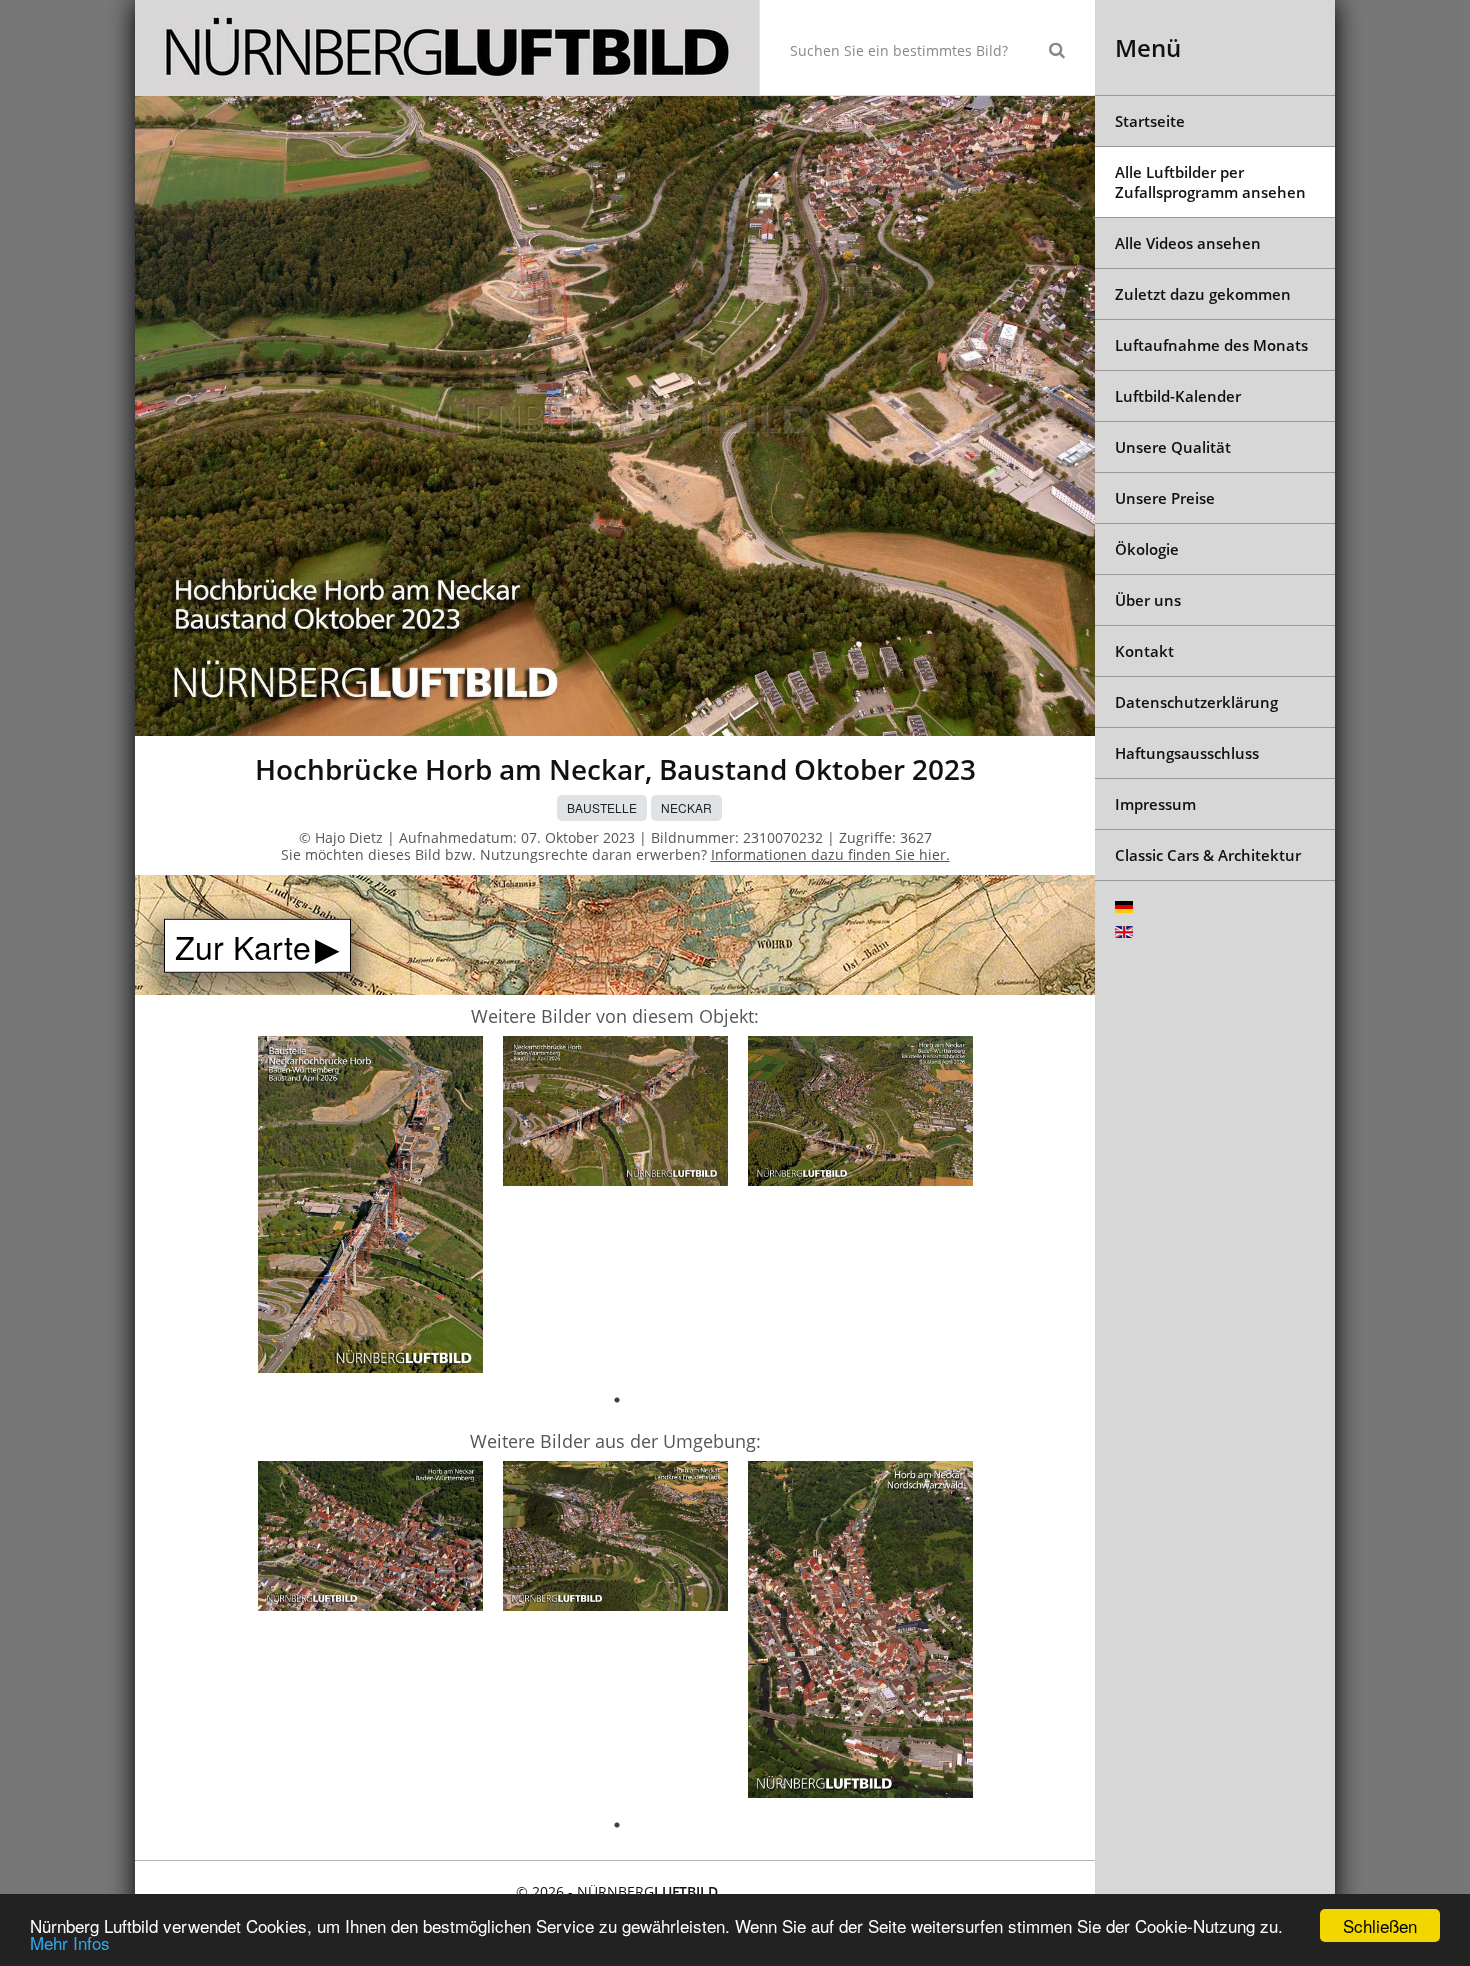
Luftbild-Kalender (1178, 396)
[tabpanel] (370, 1208)
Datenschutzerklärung (1196, 702)
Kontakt (1144, 651)
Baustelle (602, 807)
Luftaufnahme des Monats (1211, 345)
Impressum (1155, 804)
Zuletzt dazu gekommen (1203, 294)
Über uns (1148, 600)
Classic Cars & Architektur (1208, 855)
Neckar (686, 807)
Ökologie (1147, 549)
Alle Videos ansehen (1188, 243)
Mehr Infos (70, 1942)
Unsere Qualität (1173, 447)
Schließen (1380, 1925)
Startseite (1150, 121)
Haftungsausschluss (1187, 753)
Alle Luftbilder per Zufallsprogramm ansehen (1210, 182)
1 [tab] (617, 1400)
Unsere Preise (1165, 498)
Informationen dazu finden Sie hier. (830, 854)
